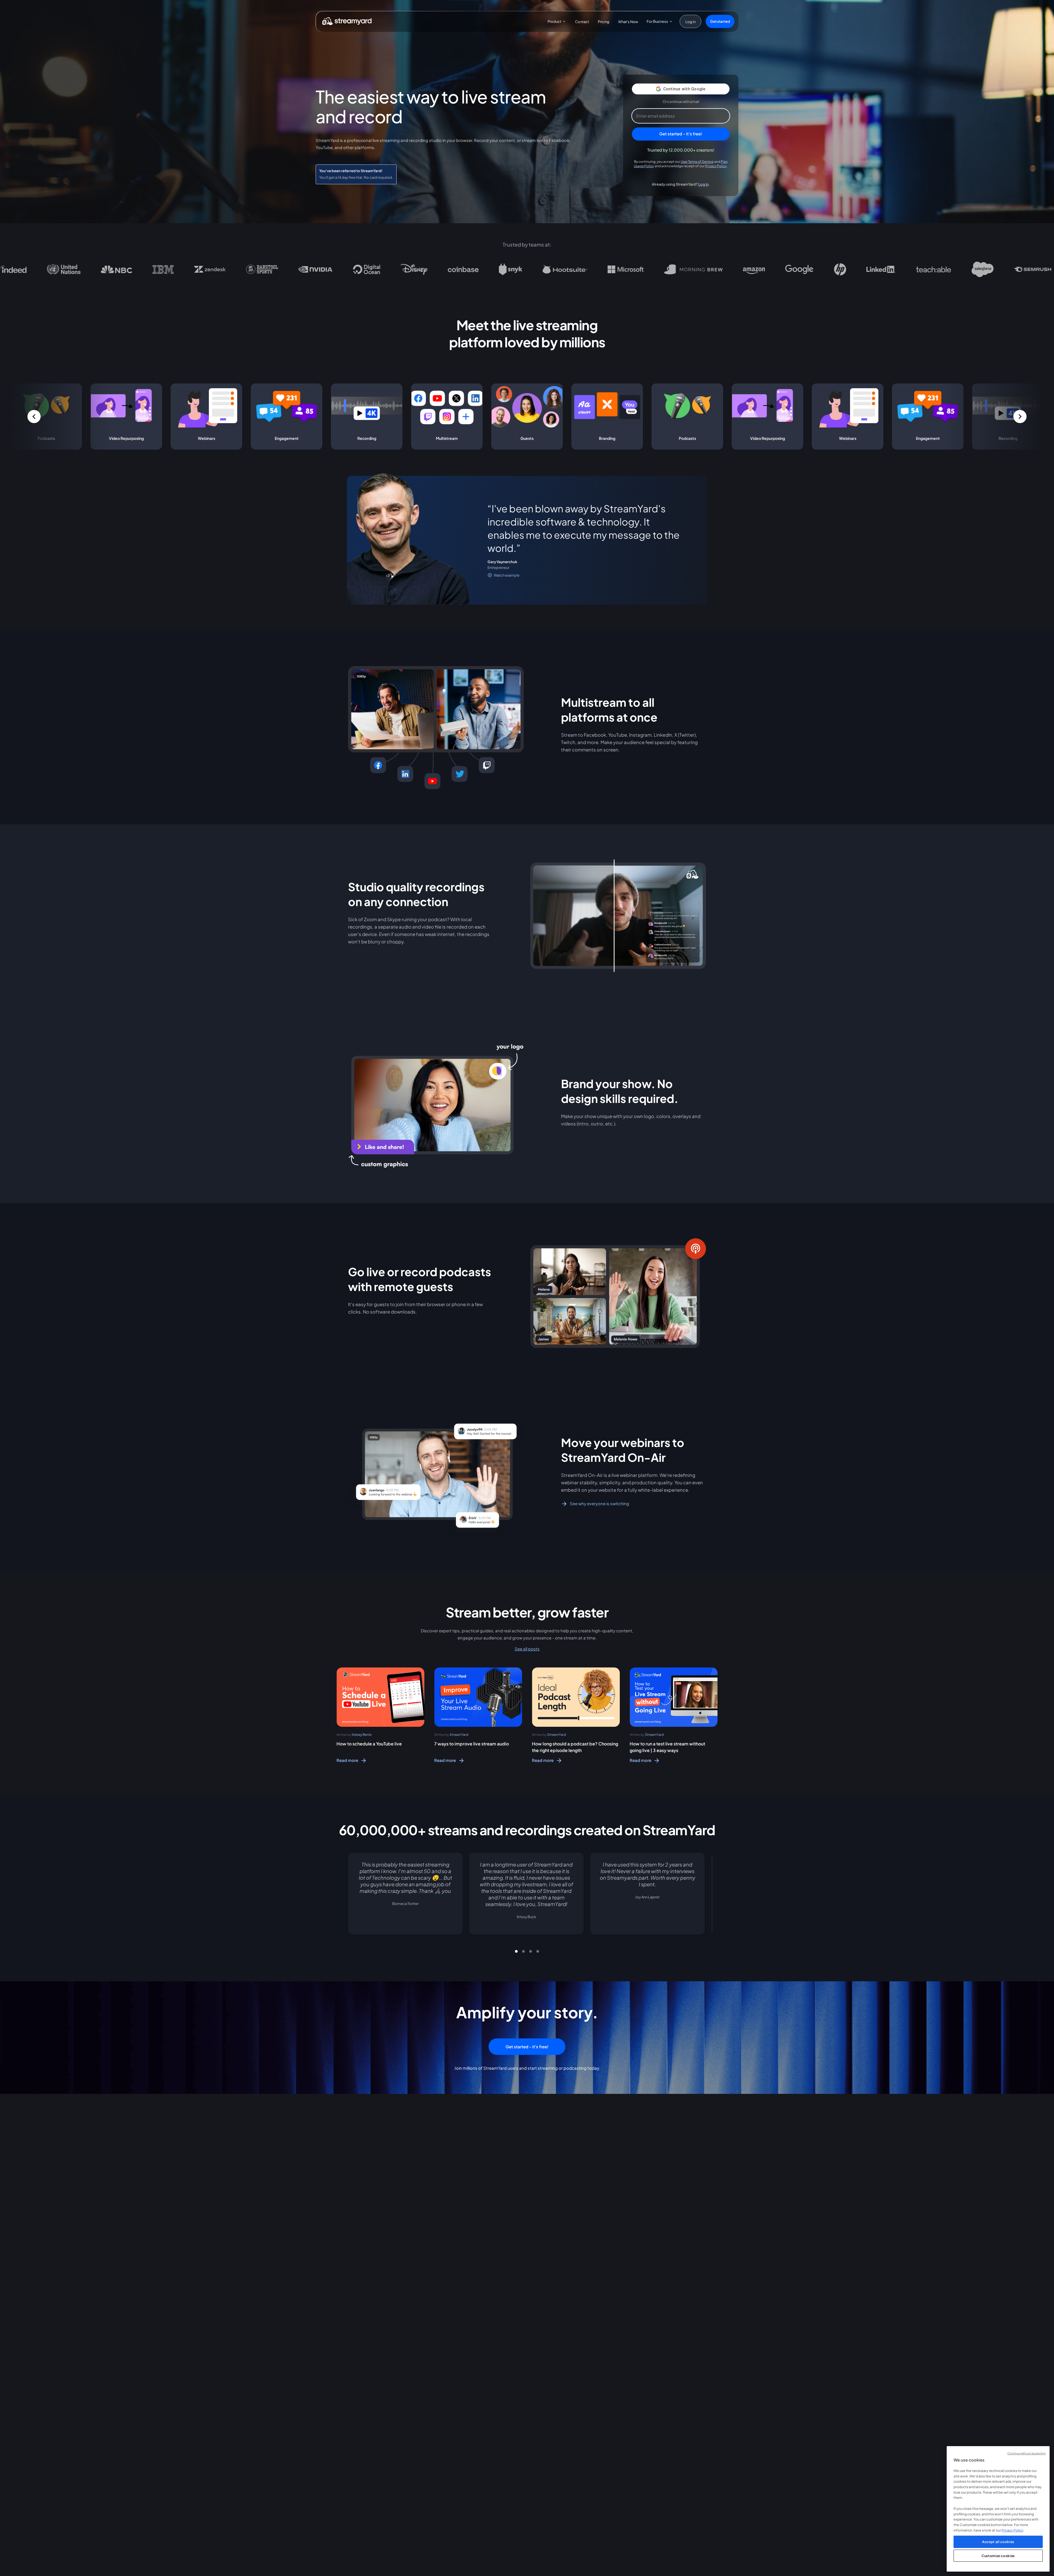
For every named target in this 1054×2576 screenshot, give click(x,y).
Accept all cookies (998, 2542)
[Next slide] (706, 1900)
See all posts (527, 1649)
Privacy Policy (716, 166)
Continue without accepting (1026, 2453)
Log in (703, 184)
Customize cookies (998, 2556)
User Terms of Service (697, 161)
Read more (347, 1760)
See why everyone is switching (599, 1504)
